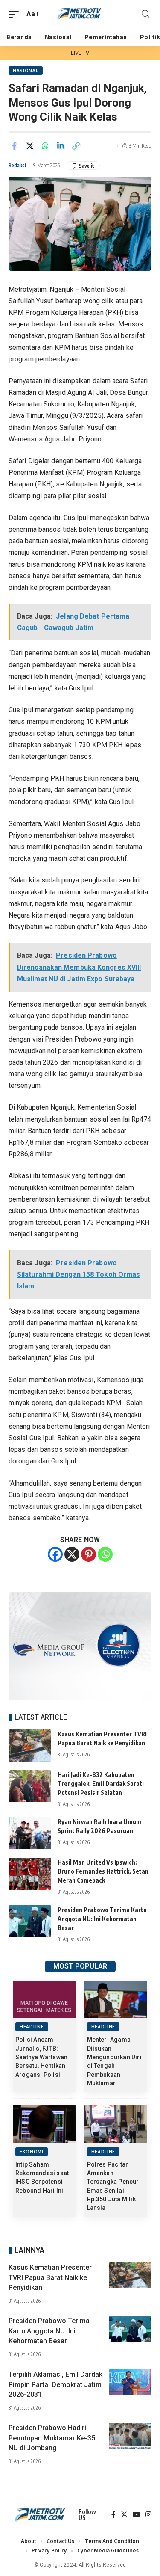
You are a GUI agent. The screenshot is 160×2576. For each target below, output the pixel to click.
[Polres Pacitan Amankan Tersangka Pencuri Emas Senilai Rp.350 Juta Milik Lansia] (116, 2124)
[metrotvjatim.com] (80, 14)
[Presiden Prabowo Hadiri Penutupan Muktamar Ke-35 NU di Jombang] (130, 2436)
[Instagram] (148, 2515)
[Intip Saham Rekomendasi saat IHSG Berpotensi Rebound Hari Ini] (44, 2124)
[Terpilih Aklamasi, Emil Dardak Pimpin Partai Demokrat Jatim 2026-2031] (130, 2382)
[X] (72, 1554)
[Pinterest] (89, 1554)
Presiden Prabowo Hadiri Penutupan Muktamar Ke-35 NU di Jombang (52, 2438)
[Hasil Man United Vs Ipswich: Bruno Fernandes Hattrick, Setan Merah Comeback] (30, 1874)
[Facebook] (55, 1554)
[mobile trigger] (16, 14)
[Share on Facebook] (15, 146)
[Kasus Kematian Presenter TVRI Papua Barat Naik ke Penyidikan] (30, 1745)
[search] (145, 14)
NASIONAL (26, 71)
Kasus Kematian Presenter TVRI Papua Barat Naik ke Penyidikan (50, 2277)
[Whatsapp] (105, 1554)
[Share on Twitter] (30, 146)
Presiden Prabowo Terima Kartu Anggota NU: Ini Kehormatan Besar (102, 1919)
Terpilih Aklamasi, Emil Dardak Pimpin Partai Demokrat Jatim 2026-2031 (55, 2384)
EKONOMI (32, 2152)
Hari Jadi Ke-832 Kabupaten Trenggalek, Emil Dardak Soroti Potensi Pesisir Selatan (101, 1784)
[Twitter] (124, 2515)
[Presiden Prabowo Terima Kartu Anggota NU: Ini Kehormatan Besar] (30, 1921)
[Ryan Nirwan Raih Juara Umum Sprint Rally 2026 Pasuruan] (30, 1833)
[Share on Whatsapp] (45, 146)
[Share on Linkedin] (61, 146)
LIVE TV (80, 53)
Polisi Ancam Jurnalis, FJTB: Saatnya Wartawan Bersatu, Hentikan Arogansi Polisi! (41, 2057)
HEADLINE (32, 2027)
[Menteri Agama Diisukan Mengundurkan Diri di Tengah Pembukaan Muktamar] (116, 2000)
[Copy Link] (76, 146)
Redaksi (17, 165)
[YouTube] (137, 2515)
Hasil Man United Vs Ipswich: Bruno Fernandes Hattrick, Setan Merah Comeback (103, 1871)
